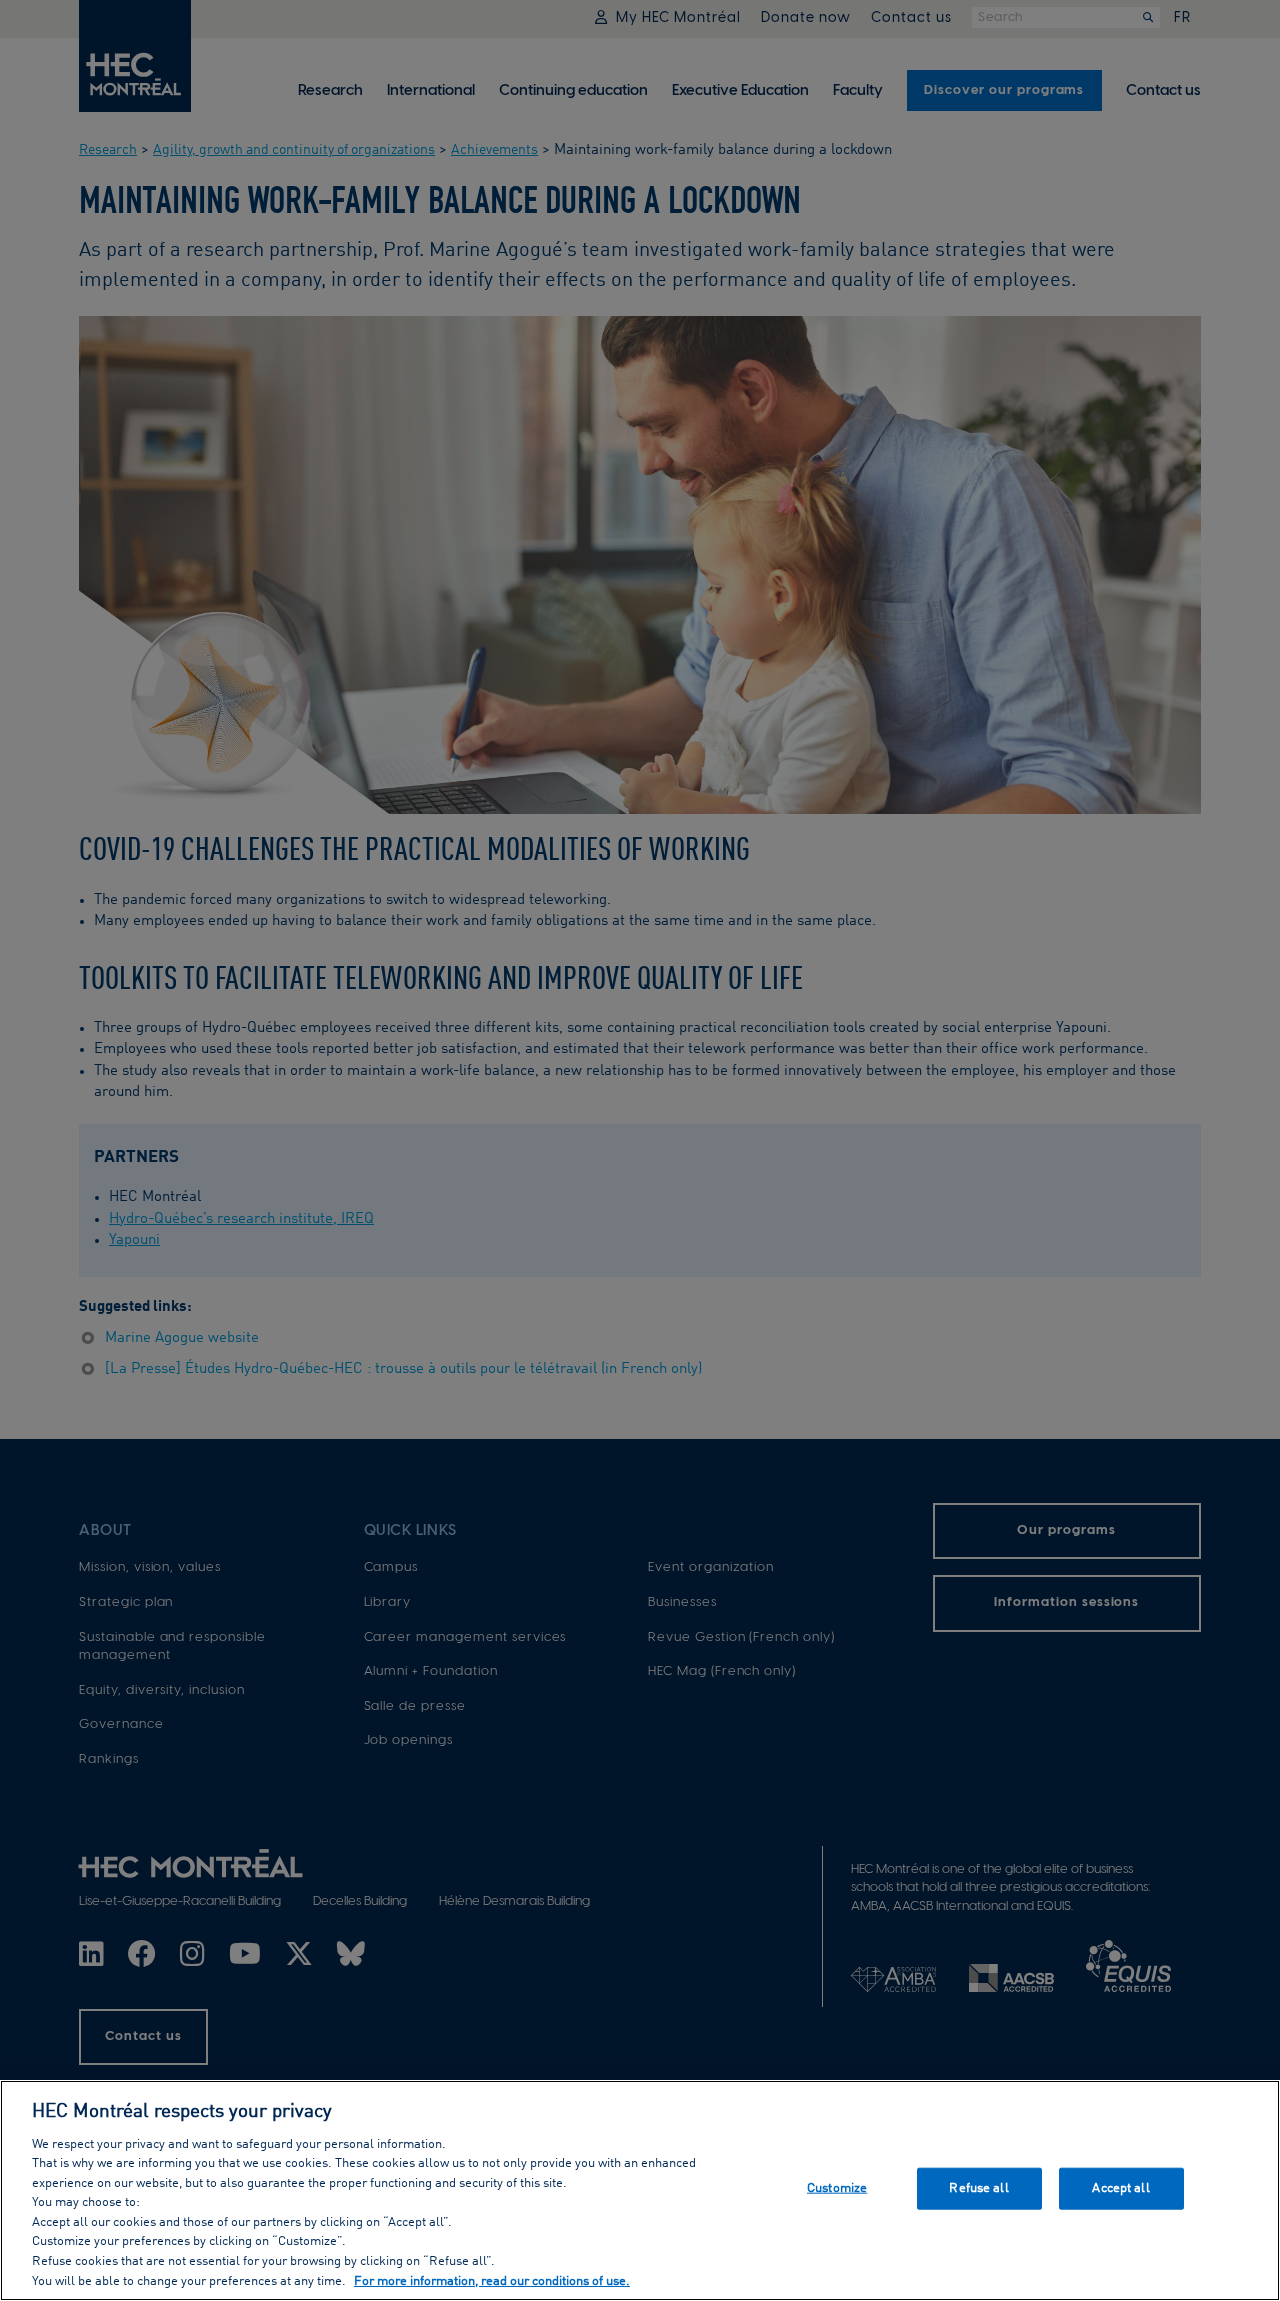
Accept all (1120, 2188)
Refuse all (978, 2188)
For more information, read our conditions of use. (492, 2280)
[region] (640, 2190)
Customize (837, 2188)
